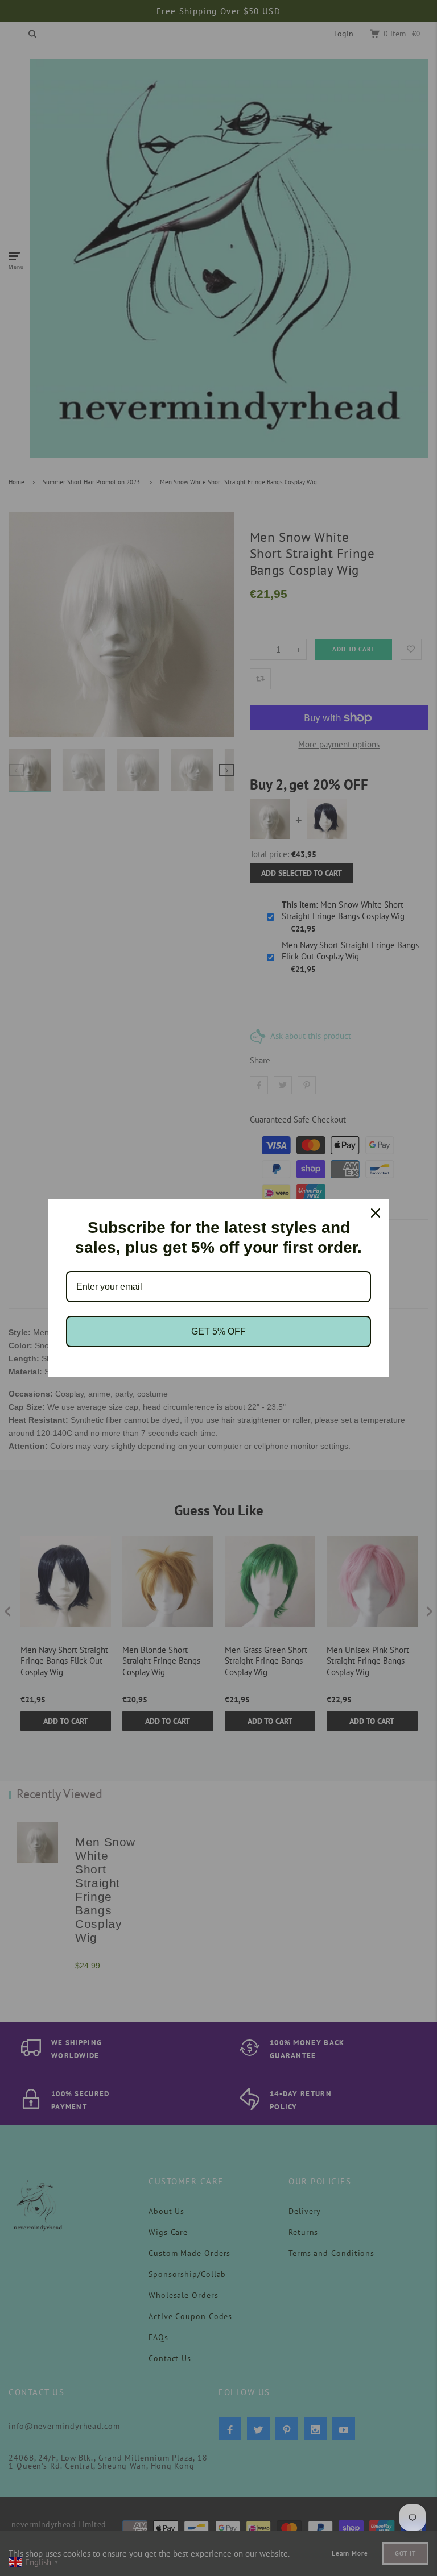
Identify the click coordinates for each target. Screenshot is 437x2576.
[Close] (376, 1213)
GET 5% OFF (218, 1331)
